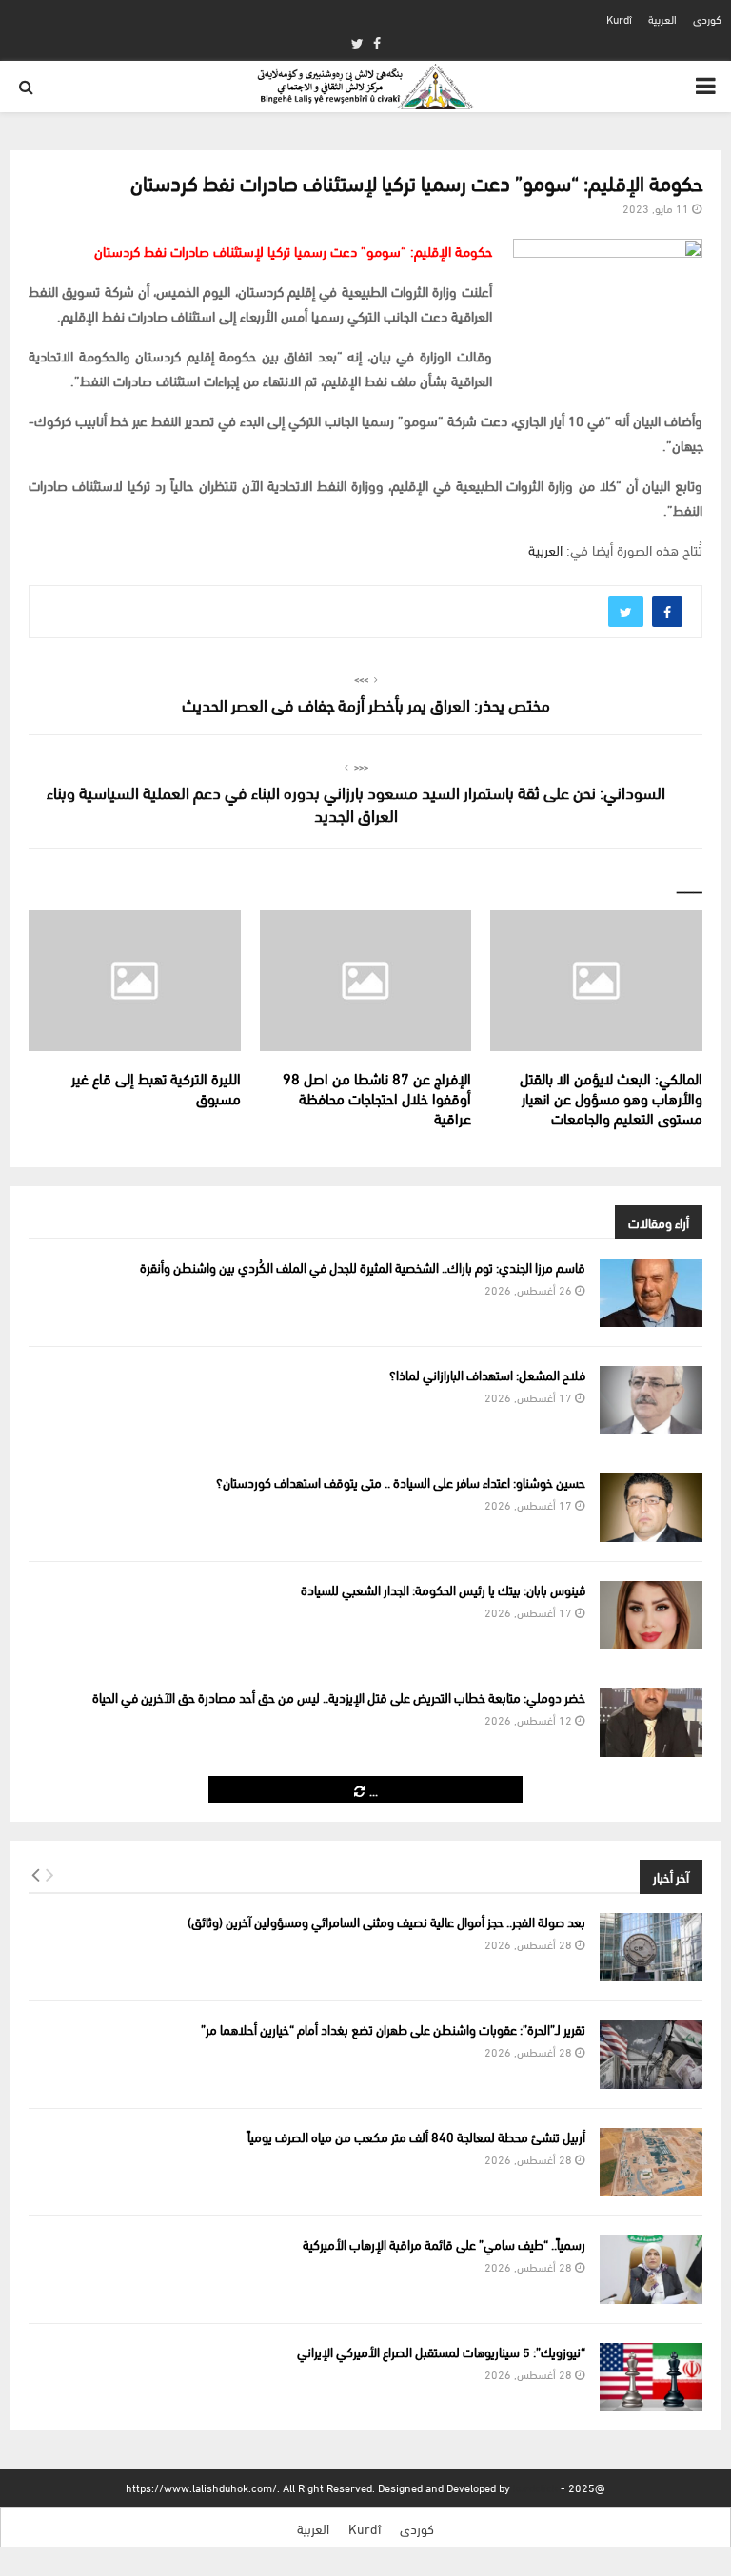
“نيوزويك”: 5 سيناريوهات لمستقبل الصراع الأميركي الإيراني (441, 2351)
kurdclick (535, 2487)
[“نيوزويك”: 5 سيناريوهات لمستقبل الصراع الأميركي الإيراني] (651, 2377)
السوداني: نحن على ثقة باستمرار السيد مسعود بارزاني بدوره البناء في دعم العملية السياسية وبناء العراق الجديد (356, 802)
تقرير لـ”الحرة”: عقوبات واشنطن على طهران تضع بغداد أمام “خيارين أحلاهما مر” (393, 2029)
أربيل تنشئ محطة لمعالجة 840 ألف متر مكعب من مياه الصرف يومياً (416, 2136)
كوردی (707, 19)
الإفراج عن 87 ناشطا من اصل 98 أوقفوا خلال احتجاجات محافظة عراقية (377, 1097)
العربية (662, 19)
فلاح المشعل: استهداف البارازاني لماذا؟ (487, 1374)
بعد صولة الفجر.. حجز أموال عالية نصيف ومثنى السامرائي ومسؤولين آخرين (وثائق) (386, 1921)
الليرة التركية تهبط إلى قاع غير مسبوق (156, 1087)
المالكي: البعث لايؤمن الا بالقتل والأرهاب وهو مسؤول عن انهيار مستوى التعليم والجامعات (611, 1097)
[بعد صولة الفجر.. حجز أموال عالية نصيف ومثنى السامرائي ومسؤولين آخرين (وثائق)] (651, 1947)
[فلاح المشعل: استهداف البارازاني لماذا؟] (651, 1400)
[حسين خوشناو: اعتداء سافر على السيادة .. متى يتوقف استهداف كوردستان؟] (651, 1508)
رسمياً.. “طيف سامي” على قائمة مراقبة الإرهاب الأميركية (444, 2244)
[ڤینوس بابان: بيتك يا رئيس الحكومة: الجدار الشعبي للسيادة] (651, 1615)
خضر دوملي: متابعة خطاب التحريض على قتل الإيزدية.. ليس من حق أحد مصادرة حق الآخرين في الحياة (339, 1697)
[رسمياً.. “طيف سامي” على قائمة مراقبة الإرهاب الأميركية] (651, 2270)
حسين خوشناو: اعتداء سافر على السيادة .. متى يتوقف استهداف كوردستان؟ (401, 1482)
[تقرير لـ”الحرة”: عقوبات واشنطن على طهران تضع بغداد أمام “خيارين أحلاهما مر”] (651, 2055)
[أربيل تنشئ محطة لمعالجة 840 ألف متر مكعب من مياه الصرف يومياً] (651, 2162)
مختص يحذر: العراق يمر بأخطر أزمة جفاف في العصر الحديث (366, 703)
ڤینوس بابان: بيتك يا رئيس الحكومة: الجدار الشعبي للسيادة (443, 1589)
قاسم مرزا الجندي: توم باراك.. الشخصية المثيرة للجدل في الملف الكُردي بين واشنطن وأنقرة (363, 1267)
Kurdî (619, 19)
